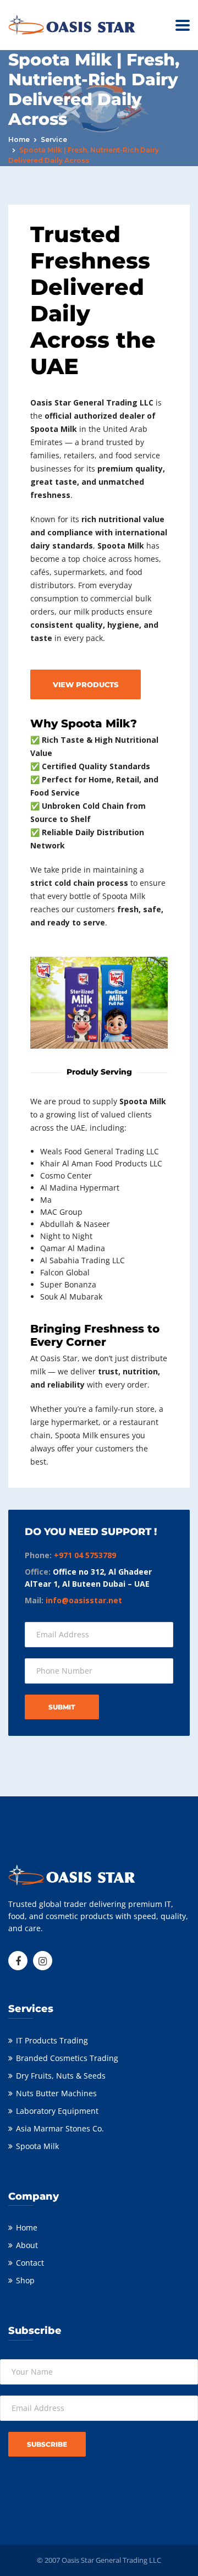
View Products (86, 684)
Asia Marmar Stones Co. (60, 2128)
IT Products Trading (52, 2040)
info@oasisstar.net (84, 1600)
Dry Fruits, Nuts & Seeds (61, 2076)
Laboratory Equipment (57, 2111)
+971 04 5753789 (85, 1555)
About (27, 2245)
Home (19, 139)
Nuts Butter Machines (56, 2093)
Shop (25, 2280)
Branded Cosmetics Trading (67, 2058)
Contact (30, 2263)
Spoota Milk (37, 2146)
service (54, 139)
